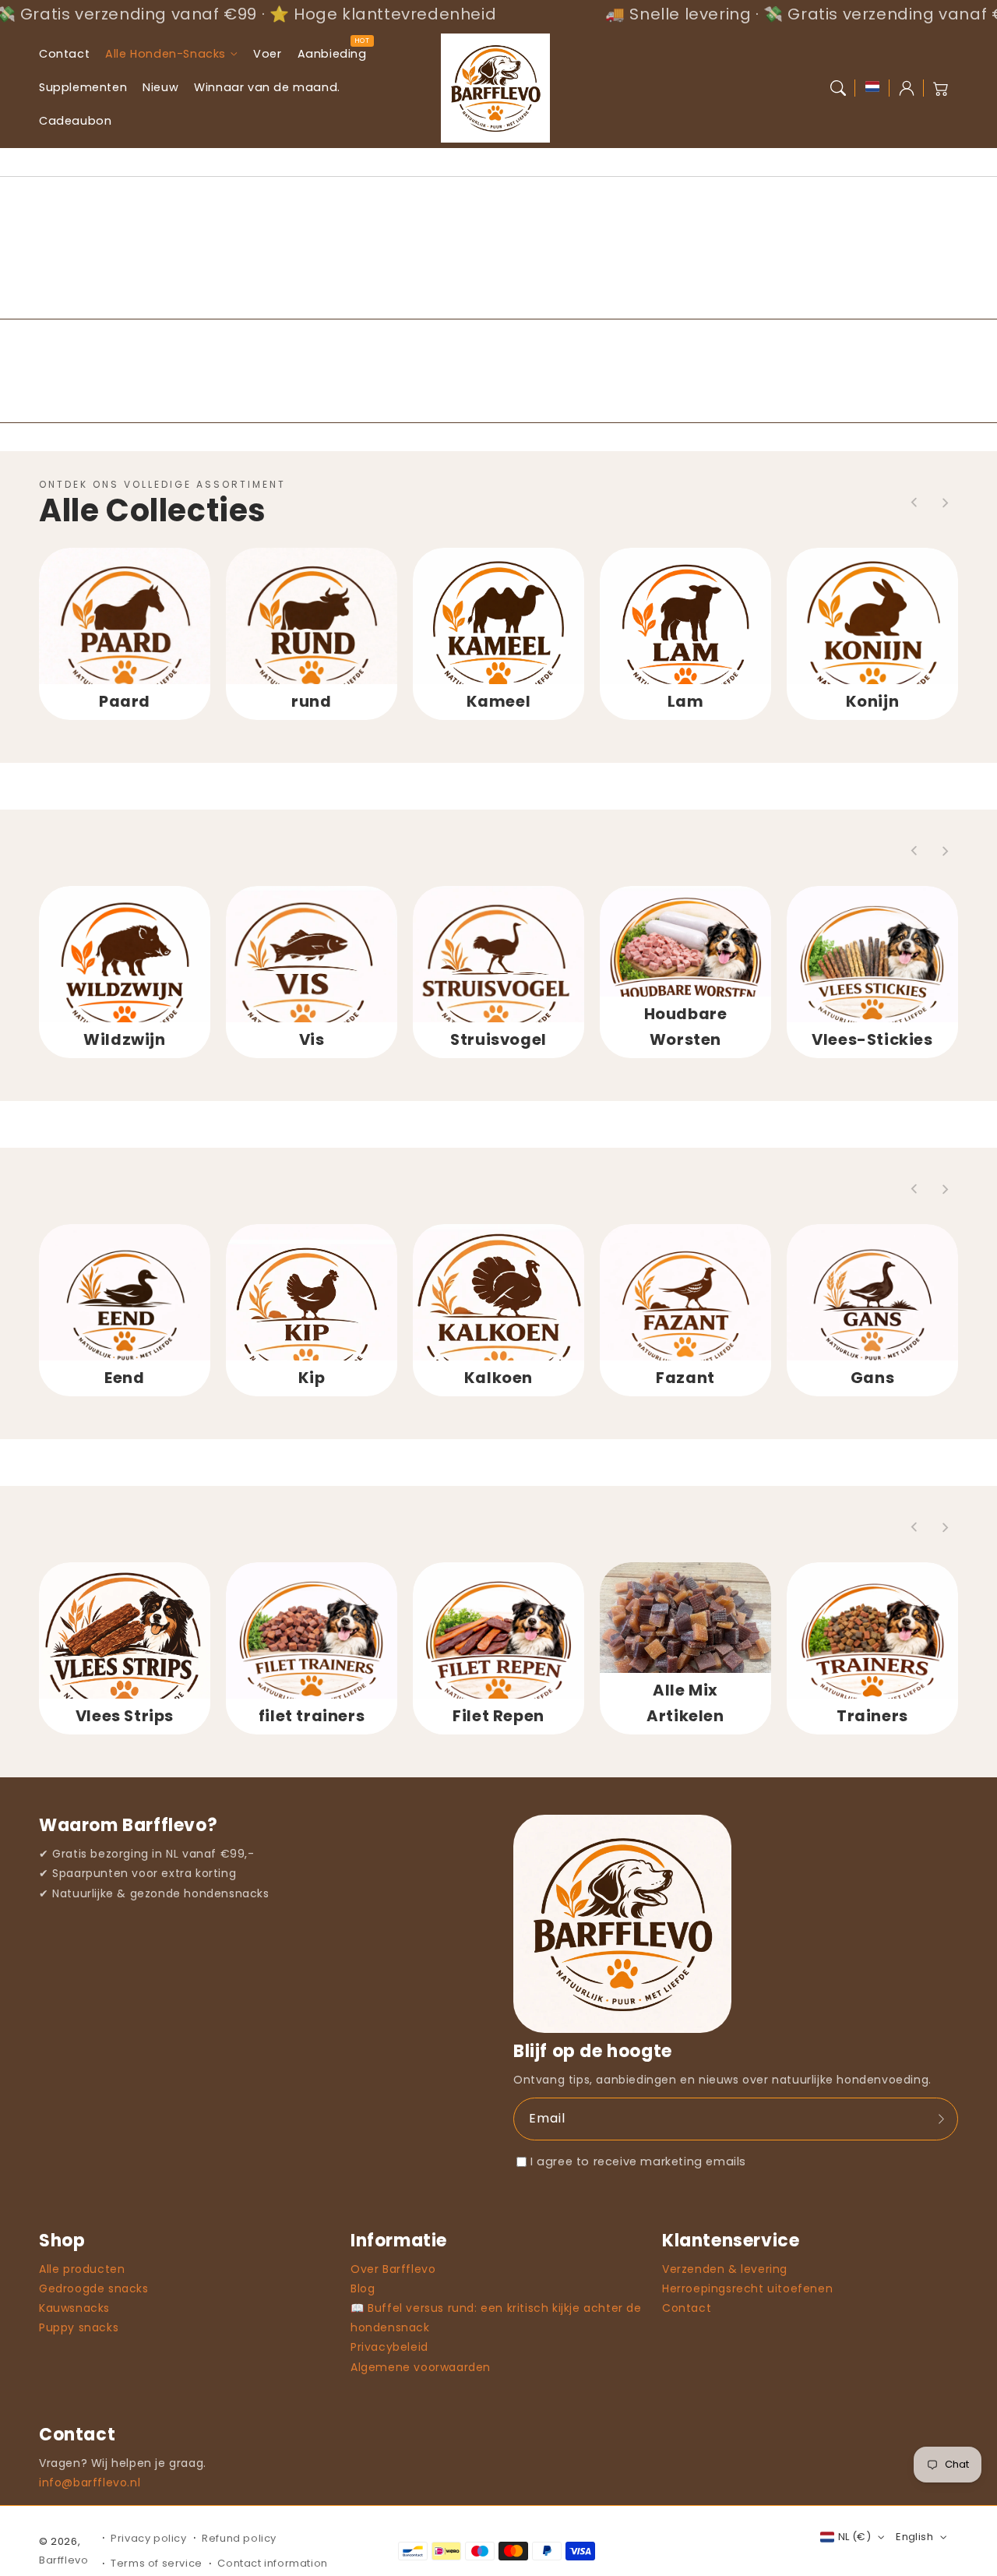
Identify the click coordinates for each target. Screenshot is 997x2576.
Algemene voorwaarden (421, 2367)
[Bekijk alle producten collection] (125, 633)
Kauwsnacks (74, 2308)
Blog (363, 2288)
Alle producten (82, 2269)
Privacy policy (148, 2538)
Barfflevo (63, 2560)
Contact (687, 2308)
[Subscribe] (941, 2119)
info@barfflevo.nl (90, 2482)
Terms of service (157, 2563)
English (914, 2537)
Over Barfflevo (393, 2269)
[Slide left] (914, 503)
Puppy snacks (79, 2327)
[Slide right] (945, 503)
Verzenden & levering (725, 2269)
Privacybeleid (389, 2347)
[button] (838, 88)
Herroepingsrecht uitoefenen (747, 2288)
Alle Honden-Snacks (166, 54)
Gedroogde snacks (94, 2288)
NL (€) (854, 2537)
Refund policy (239, 2538)
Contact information (272, 2563)
